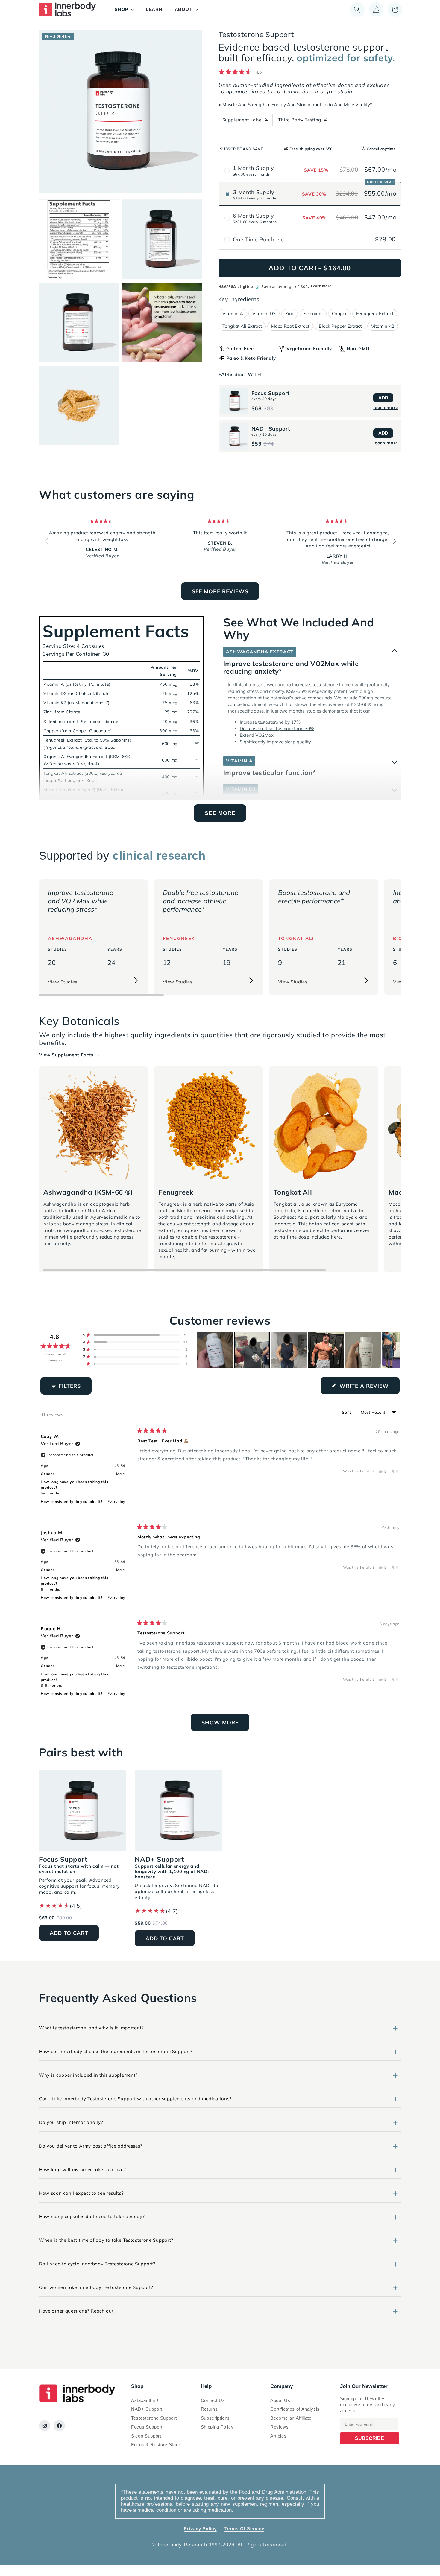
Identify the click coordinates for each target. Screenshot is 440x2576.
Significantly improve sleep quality (275, 742)
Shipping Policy (217, 2427)
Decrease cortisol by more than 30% (277, 729)
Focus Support (147, 2427)
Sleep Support (146, 2436)
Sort (347, 1412)
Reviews (280, 2427)
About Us (280, 2400)
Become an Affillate (291, 2418)
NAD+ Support (147, 2409)
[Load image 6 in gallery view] (79, 406)
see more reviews (220, 591)
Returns (209, 2409)
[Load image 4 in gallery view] (79, 322)
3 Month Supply (254, 192)
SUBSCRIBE (370, 2438)
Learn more (321, 286)
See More (220, 813)
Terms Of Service (244, 2529)
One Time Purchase (258, 239)
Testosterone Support (154, 2418)
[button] (124, 10)
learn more (386, 407)
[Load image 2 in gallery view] (79, 239)
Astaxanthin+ (145, 2400)
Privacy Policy (200, 2529)
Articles (278, 2436)
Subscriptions (216, 2418)
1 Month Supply (253, 168)
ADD (383, 398)
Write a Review (369, 1388)
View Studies (63, 982)
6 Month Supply (253, 216)
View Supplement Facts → (69, 1055)
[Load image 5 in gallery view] (162, 322)
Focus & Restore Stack (156, 2445)
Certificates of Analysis (295, 2409)
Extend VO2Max (257, 735)
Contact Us (213, 2400)
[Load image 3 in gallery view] (162, 239)
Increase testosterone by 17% (270, 722)
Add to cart (69, 1933)
